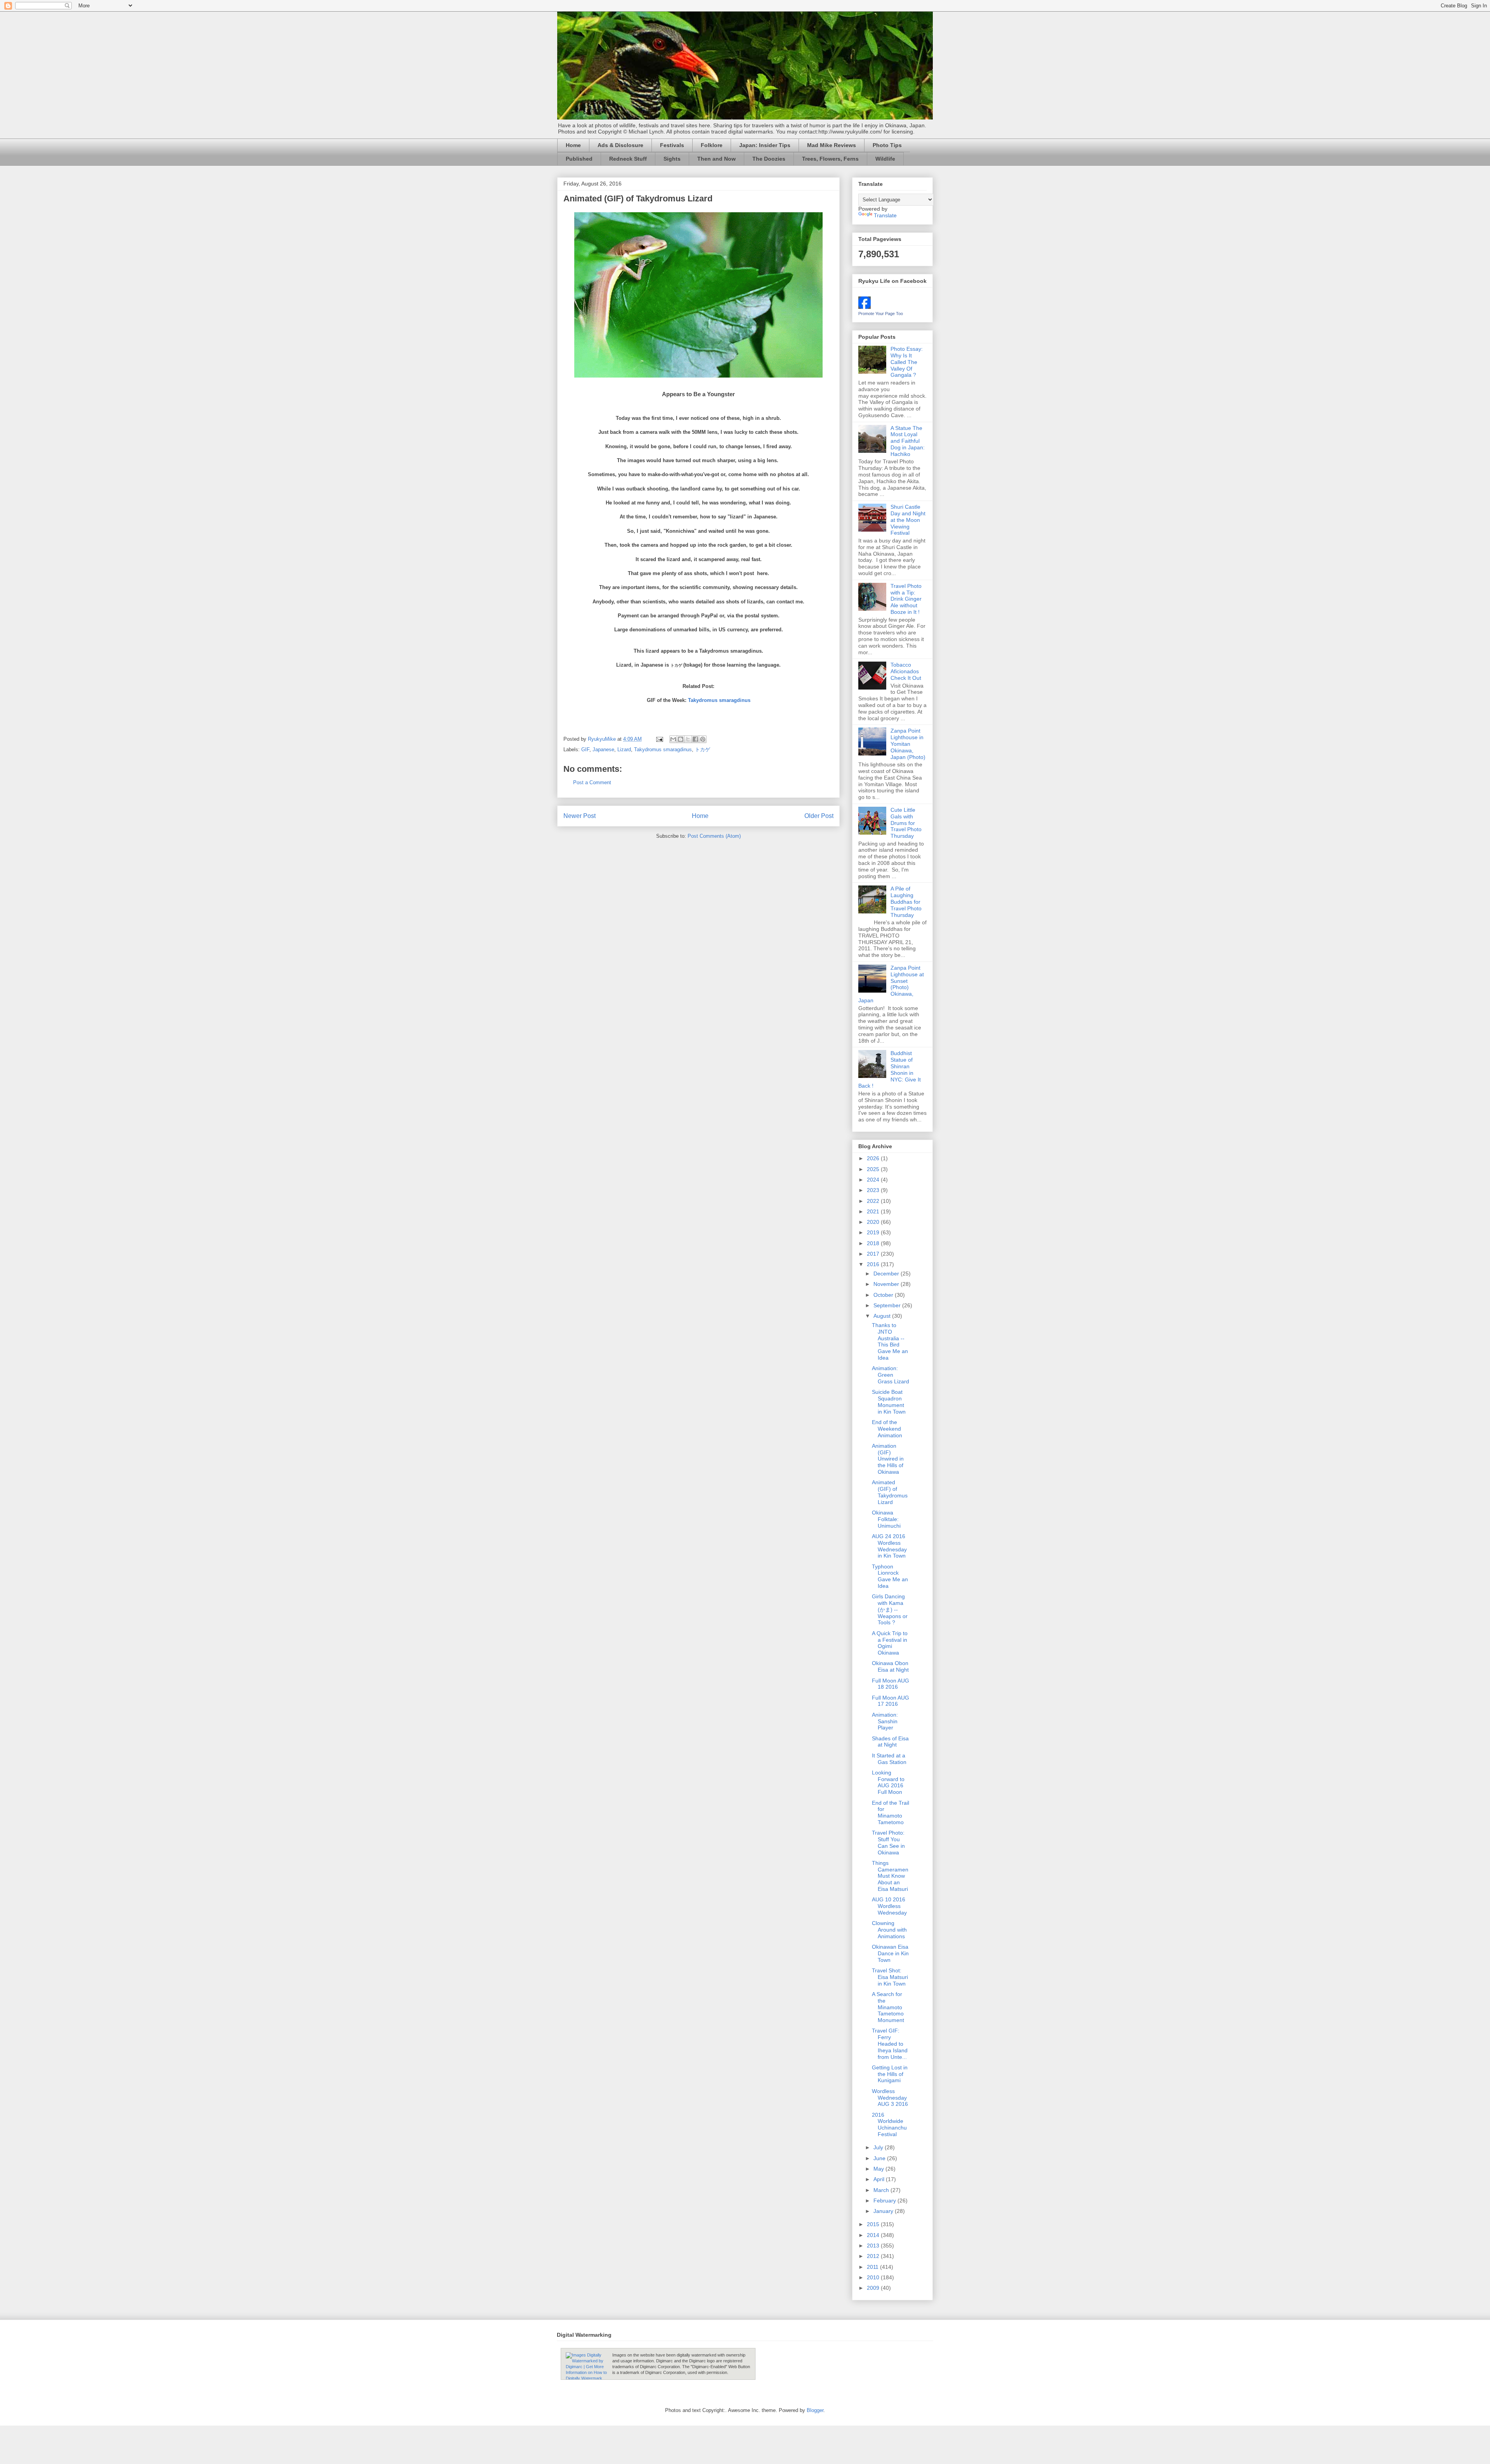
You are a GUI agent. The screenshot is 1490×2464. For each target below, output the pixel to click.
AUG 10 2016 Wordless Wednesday (889, 1906)
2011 (873, 2267)
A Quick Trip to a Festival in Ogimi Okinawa (890, 1643)
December (887, 1274)
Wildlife (885, 159)
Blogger (815, 2410)
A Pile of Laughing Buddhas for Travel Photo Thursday (906, 902)
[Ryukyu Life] (865, 307)
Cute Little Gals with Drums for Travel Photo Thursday (906, 823)
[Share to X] (688, 739)
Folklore (712, 145)
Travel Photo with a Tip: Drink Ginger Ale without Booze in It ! (906, 599)
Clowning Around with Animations (889, 1930)
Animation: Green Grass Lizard (891, 1375)
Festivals (672, 145)
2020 (874, 1222)
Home (573, 145)
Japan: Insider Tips (765, 145)
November (887, 1284)
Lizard (624, 749)
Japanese (603, 749)
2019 (874, 1232)
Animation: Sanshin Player (885, 1721)
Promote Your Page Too (881, 314)
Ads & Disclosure (620, 145)
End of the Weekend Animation (887, 1429)
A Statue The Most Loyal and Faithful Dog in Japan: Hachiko (908, 441)
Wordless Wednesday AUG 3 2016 (890, 2098)
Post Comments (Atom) (714, 836)
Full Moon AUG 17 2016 (891, 1701)
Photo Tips (887, 145)
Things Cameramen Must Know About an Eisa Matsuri (890, 1876)
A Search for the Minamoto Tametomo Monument (888, 2007)
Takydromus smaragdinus (719, 700)
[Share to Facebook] (695, 739)
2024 (874, 1180)
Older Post (819, 816)
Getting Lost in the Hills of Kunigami (890, 2074)
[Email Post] (659, 739)
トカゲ (703, 749)
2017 (874, 1254)
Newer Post (580, 816)
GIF (585, 749)
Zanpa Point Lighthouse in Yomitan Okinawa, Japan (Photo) (908, 744)
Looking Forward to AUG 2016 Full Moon (888, 1782)
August (883, 1316)
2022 (874, 1201)
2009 (874, 2288)
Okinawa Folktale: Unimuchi (886, 1519)
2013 (874, 2246)
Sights (672, 159)
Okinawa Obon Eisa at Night (890, 1666)
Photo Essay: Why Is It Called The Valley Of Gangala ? (907, 362)
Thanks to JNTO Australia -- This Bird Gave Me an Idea (890, 1341)
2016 (874, 1264)
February (885, 2201)
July (879, 2147)
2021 (874, 1211)
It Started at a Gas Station (889, 1759)
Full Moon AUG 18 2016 (891, 1684)
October (884, 1295)
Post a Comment (592, 782)
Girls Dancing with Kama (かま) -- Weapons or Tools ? (890, 1609)
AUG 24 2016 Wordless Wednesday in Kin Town (889, 1546)
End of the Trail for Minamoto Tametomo (891, 1812)
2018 (874, 1243)
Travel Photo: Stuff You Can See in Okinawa (888, 1842)
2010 (874, 2277)
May (879, 2169)
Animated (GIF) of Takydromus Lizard (890, 1492)
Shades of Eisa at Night (890, 1742)
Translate (885, 215)
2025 (874, 1169)
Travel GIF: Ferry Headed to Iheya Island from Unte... (890, 2044)
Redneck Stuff (628, 159)
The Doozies (769, 159)
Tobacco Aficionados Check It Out (906, 671)
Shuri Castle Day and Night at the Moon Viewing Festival (908, 520)
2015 (874, 2224)
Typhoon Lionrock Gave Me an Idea (890, 1576)
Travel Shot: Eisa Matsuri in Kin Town (890, 1977)
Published (579, 159)
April (880, 2179)
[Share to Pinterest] (703, 739)
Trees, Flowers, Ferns (830, 159)
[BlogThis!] (681, 739)
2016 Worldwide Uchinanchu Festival (889, 2124)
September (888, 1305)
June (880, 2158)
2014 (874, 2235)
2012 (874, 2256)
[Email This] (673, 739)
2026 (874, 1158)
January (884, 2211)
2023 (874, 1190)
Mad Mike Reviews (832, 145)
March (882, 2190)
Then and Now (716, 159)
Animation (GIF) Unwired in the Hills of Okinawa (888, 1459)
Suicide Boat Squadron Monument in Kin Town (889, 1402)
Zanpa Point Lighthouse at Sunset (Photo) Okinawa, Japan (891, 984)
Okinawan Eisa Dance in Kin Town (890, 1953)
